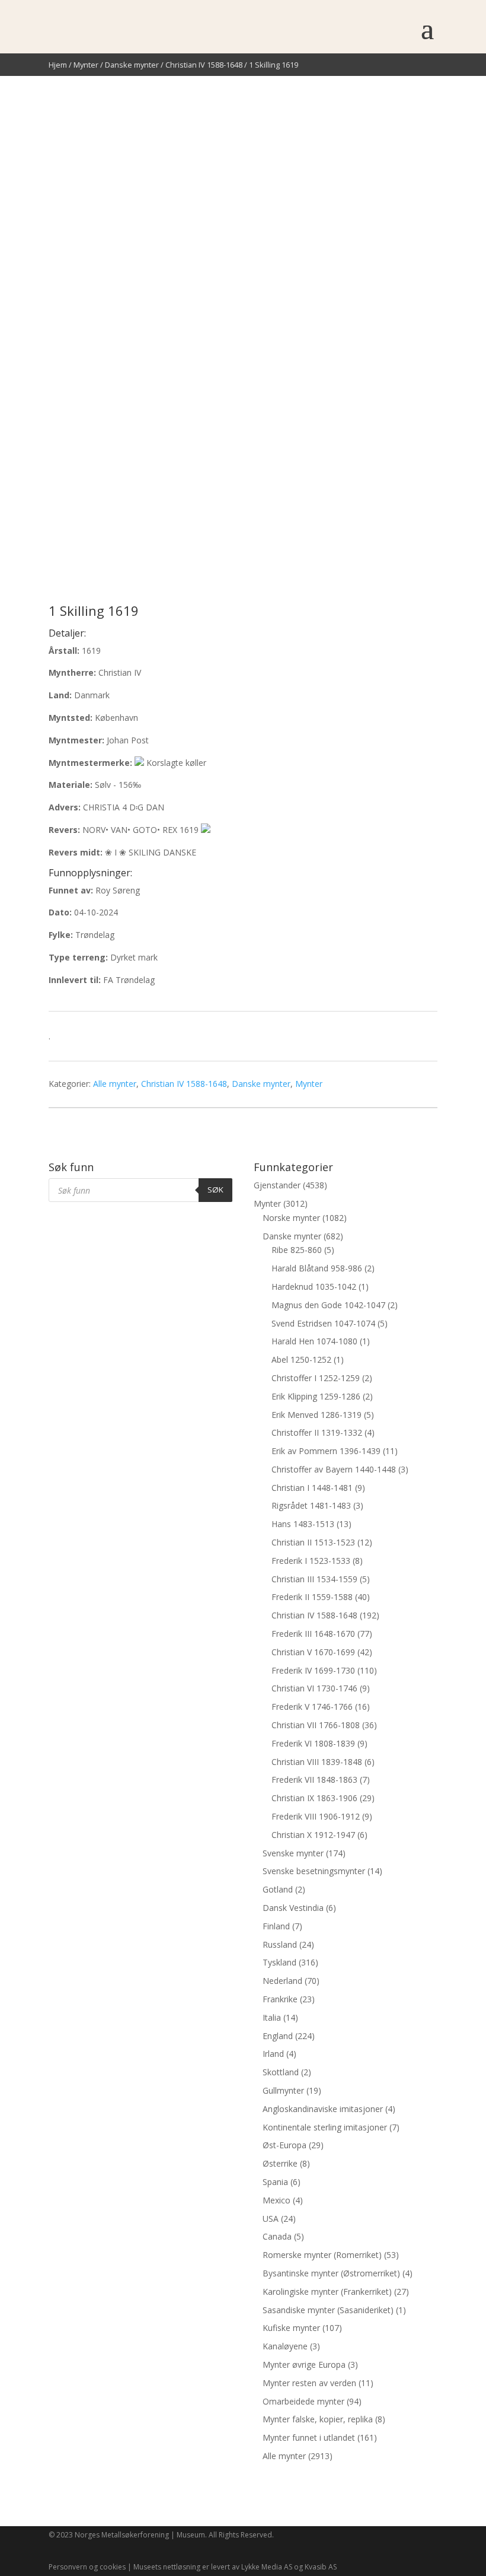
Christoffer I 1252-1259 (316, 1378)
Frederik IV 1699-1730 (313, 1670)
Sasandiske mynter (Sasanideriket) (328, 2310)
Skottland (281, 2072)
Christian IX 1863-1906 (314, 1798)
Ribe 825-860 (297, 1250)
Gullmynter (283, 2090)
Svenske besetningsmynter (314, 1871)
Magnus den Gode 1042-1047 (328, 1305)
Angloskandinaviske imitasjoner (323, 2109)
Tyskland (279, 1962)
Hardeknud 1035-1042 (314, 1287)
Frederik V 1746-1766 (312, 1707)
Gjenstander (277, 1185)
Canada (277, 2236)
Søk (215, 1190)
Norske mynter (291, 1218)
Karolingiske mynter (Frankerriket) (327, 2292)
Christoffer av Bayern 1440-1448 (334, 1469)
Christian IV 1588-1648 (204, 65)
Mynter (86, 65)
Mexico (276, 2200)
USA (271, 2219)
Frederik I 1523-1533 (311, 1561)
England (278, 2036)
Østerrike (280, 2163)
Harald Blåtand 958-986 (317, 1268)
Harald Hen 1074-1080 (314, 1341)
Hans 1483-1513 (303, 1524)
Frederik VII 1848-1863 (314, 1780)
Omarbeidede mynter (303, 2401)
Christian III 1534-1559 (314, 1579)
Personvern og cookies (87, 2567)
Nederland (282, 1981)
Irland (273, 2054)
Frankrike (280, 1999)
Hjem (58, 65)
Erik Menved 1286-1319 (316, 1415)
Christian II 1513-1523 (313, 1542)
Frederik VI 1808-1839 (313, 1743)
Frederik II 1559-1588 (312, 1597)
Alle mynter (115, 1084)
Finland (276, 1926)
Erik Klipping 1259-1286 (316, 1396)
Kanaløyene (285, 2346)
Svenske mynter (293, 1853)
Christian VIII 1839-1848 (317, 1762)
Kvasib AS (321, 2567)
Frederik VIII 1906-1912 (316, 1816)
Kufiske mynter (291, 2328)
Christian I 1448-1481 (312, 1488)
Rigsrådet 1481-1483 (311, 1505)
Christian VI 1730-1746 (314, 1688)
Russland (280, 1944)
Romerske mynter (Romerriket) (322, 2255)
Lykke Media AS (267, 2567)
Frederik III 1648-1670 (313, 1634)
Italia (272, 2017)
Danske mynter (132, 65)
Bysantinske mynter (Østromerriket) (331, 2273)
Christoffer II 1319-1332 (317, 1432)
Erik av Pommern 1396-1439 (326, 1451)
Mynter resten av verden (309, 2383)
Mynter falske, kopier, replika (318, 2419)
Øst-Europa (284, 2145)
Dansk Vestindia (293, 1908)
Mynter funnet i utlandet (309, 2437)
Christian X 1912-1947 (313, 1835)
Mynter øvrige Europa (304, 2364)
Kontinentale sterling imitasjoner (325, 2127)
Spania (275, 2182)
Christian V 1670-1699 (313, 1652)
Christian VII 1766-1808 (316, 1725)
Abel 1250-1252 (301, 1359)
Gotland (278, 1889)
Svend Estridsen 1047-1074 (323, 1323)
